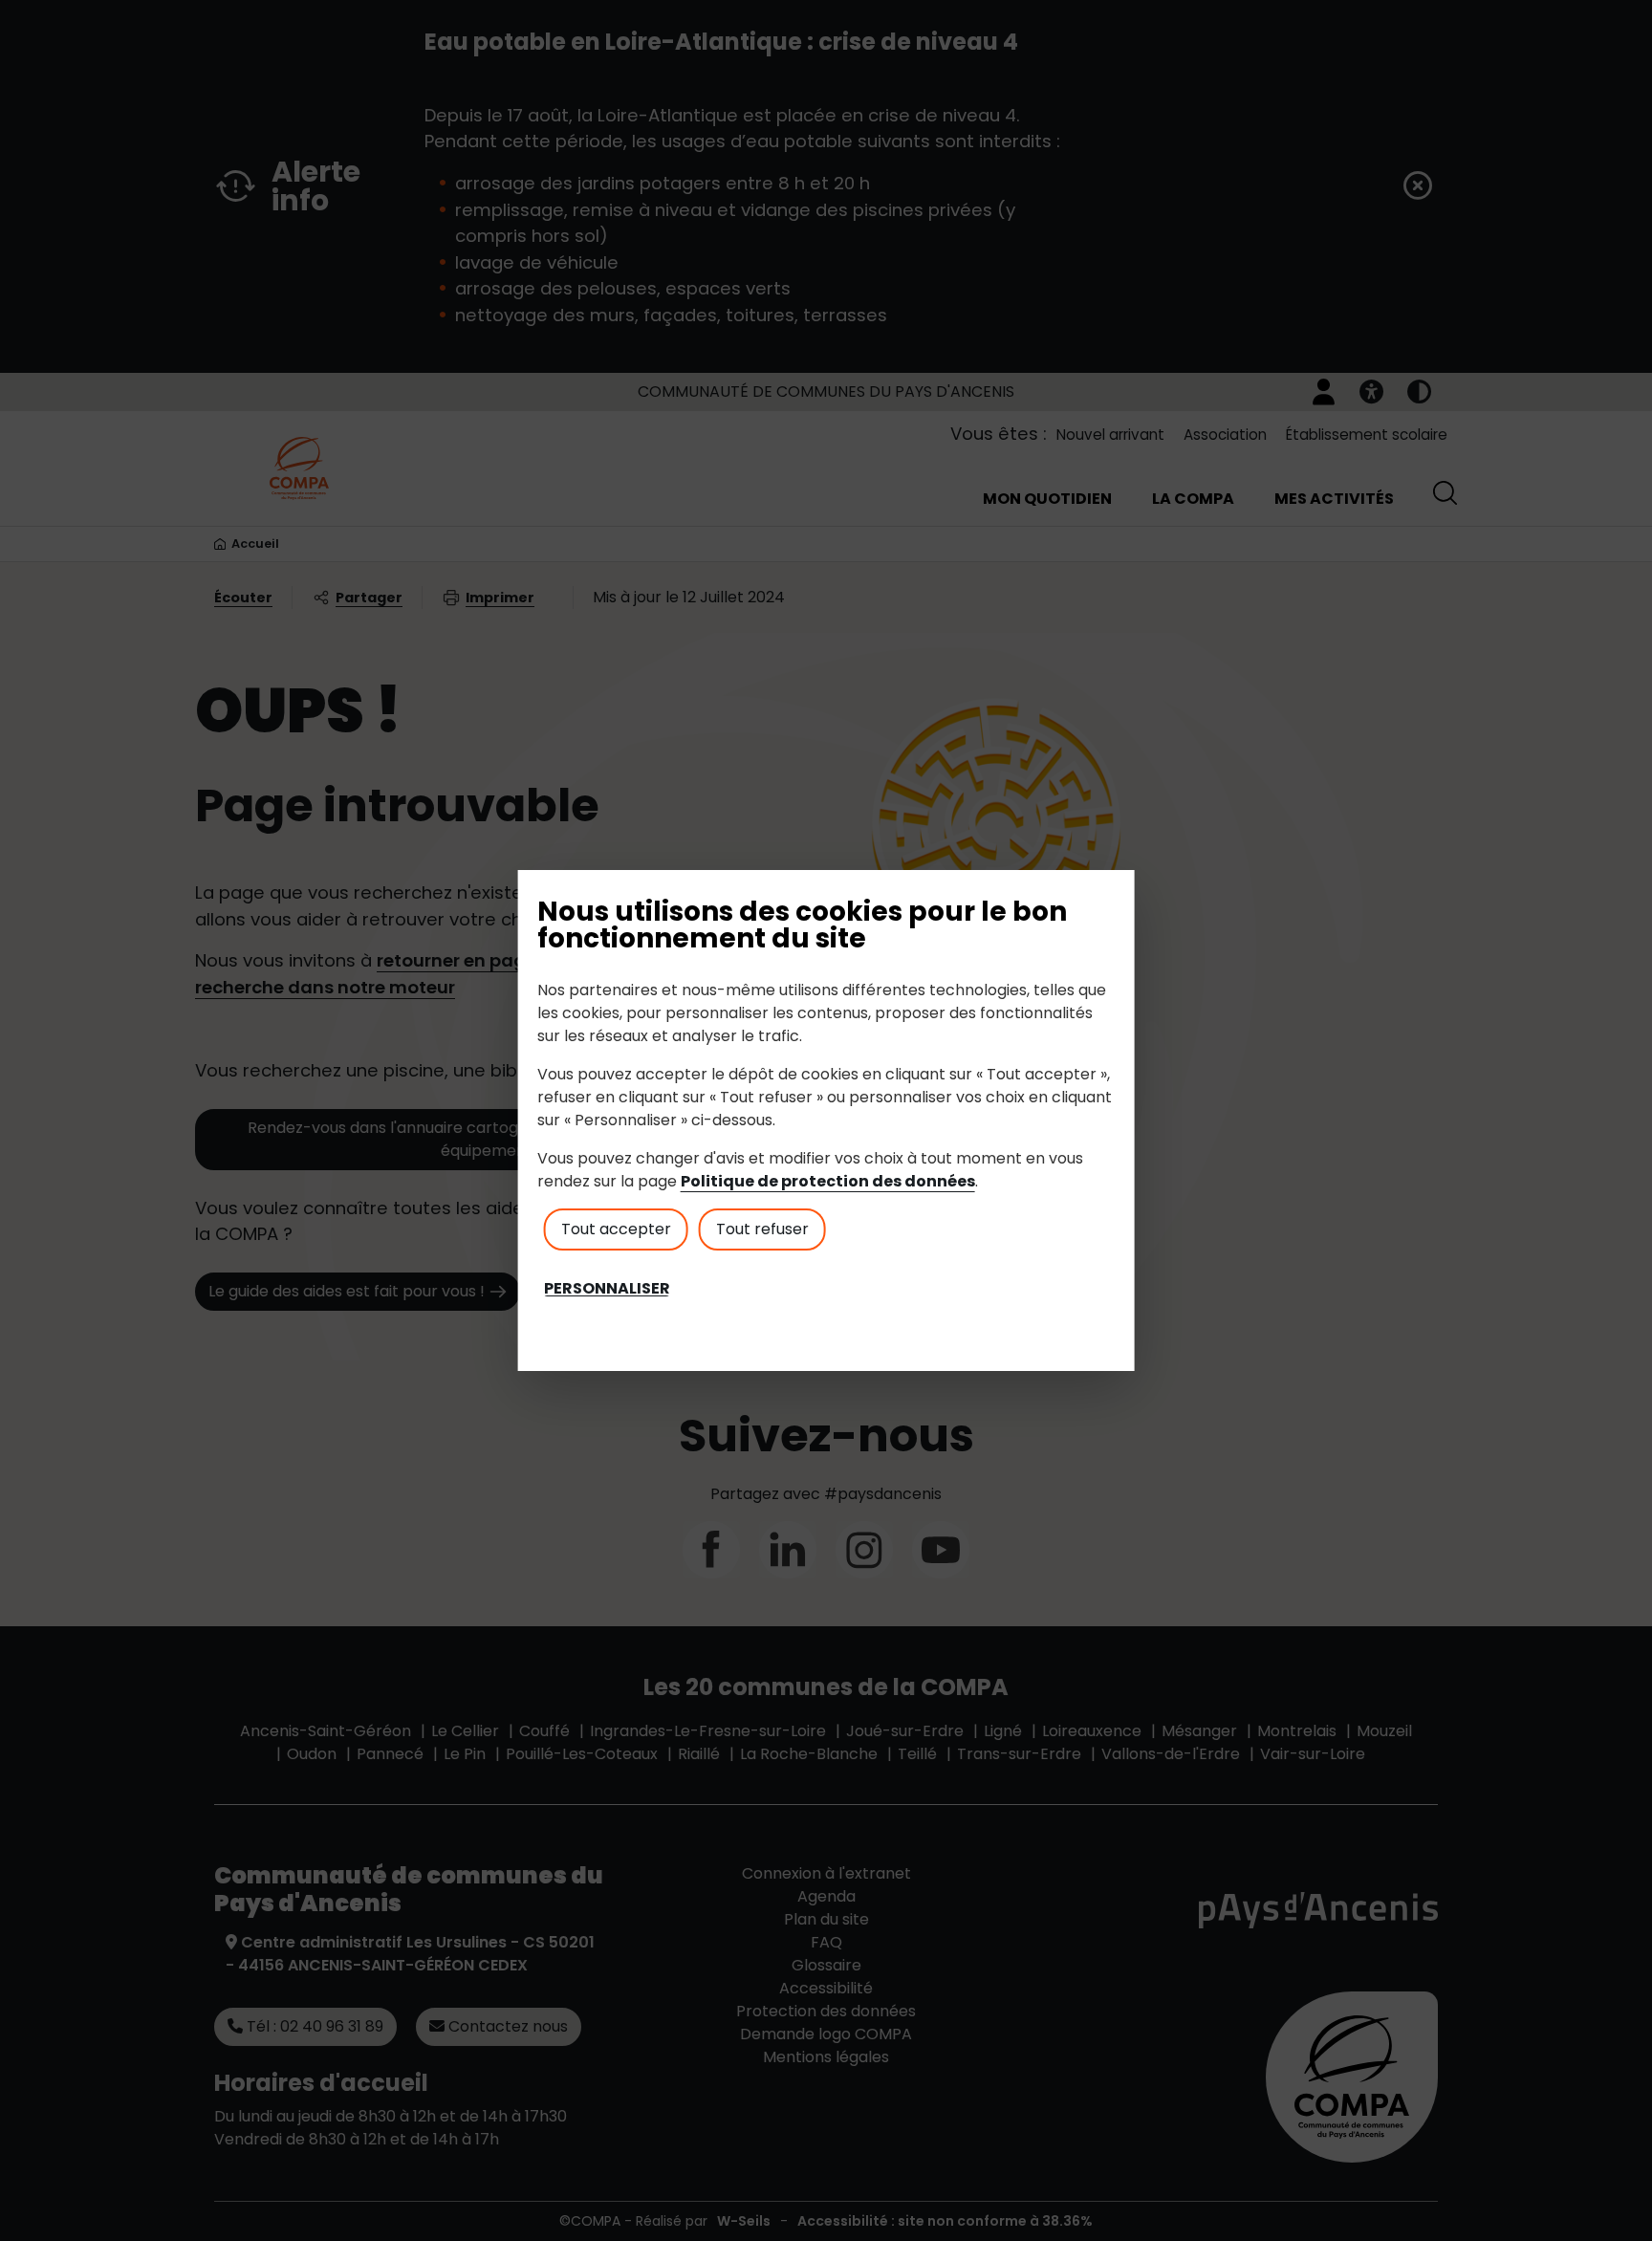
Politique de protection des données (828, 1181)
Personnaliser (607, 1289)
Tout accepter (616, 1229)
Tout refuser (762, 1229)
